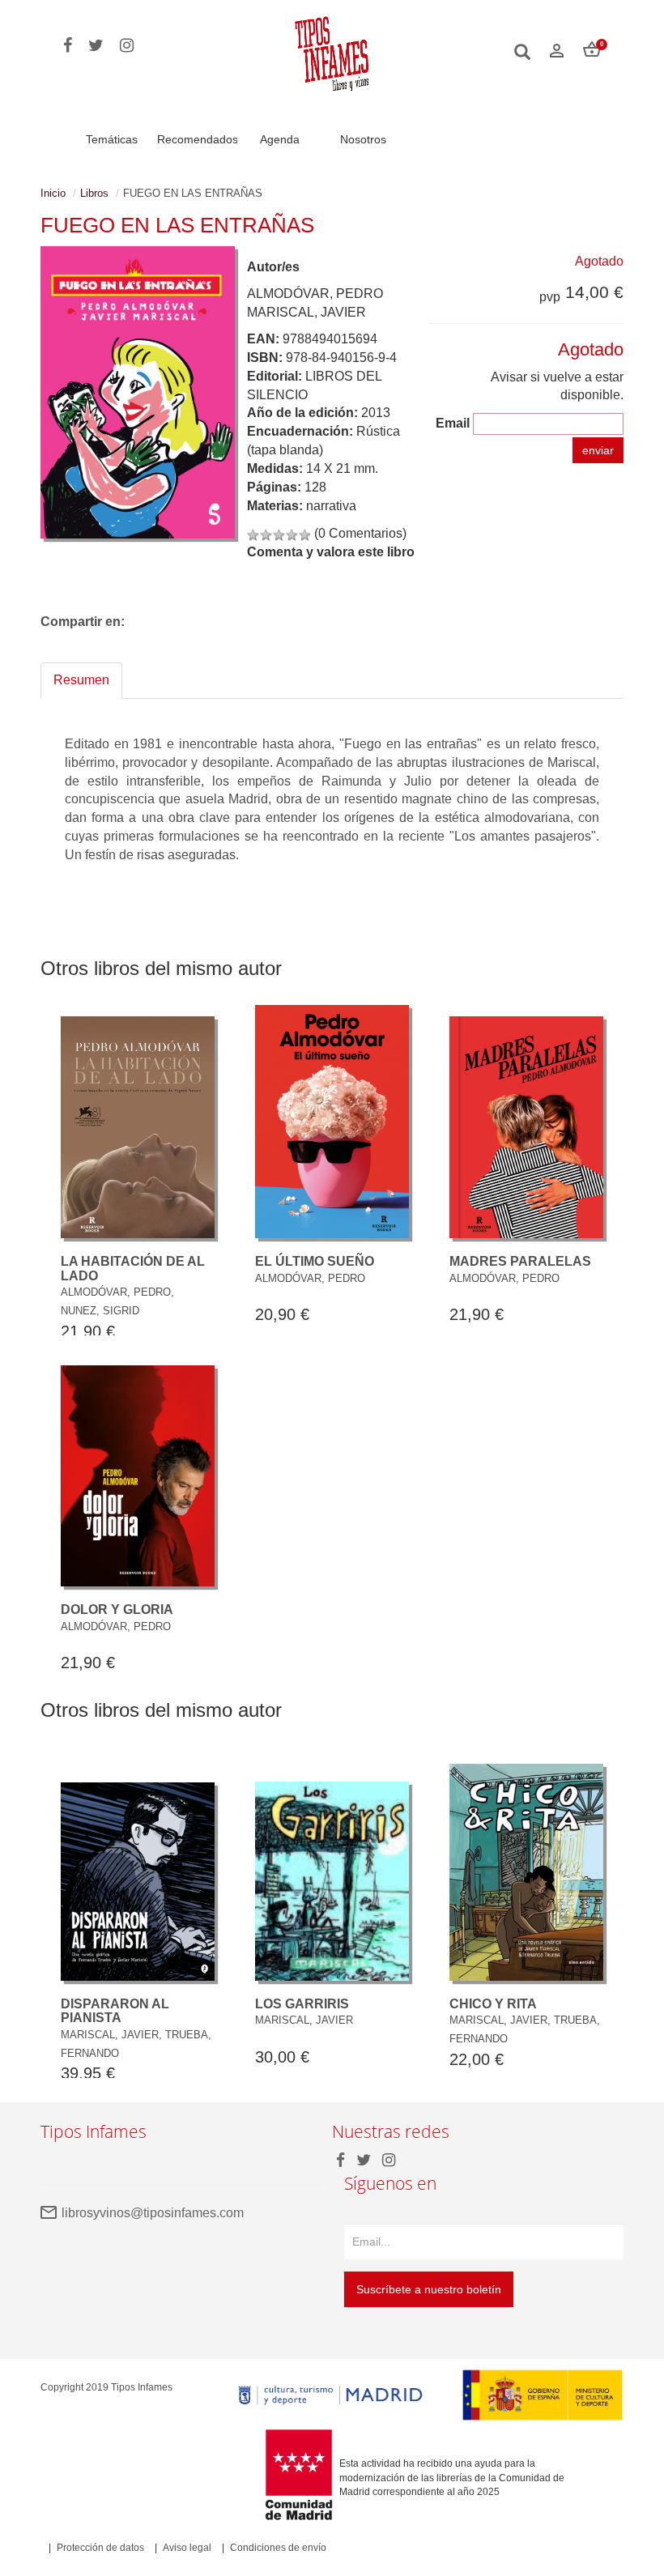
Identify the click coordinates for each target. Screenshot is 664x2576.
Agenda (280, 139)
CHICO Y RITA (493, 2004)
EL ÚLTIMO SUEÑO (315, 1261)
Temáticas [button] (112, 139)
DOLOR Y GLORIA (117, 1609)
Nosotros (363, 139)
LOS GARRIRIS (302, 2004)
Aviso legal (187, 2548)
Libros (94, 193)
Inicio (53, 193)
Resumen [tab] (81, 680)
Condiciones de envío (278, 2548)
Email (453, 423)
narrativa (331, 506)
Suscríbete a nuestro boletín (429, 2289)
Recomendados (198, 139)
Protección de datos (100, 2548)
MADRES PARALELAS (520, 1261)
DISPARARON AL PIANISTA (115, 2011)
